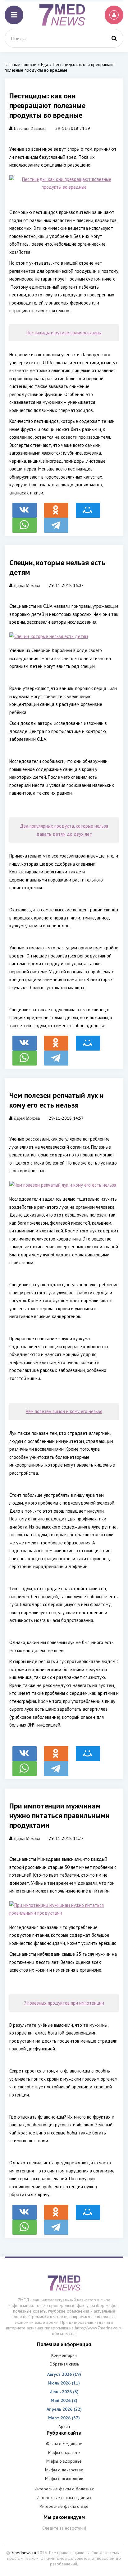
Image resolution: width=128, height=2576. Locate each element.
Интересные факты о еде (64, 2506)
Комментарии (64, 2355)
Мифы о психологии (64, 2479)
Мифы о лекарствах (64, 2470)
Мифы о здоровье (64, 2461)
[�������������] (56, 507)
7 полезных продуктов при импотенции (64, 2003)
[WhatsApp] (25, 522)
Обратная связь (64, 2364)
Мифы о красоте (64, 2452)
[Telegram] (56, 522)
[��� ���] (88, 507)
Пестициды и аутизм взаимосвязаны (64, 333)
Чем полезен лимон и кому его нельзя (64, 1411)
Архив (64, 2427)
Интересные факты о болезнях (64, 2489)
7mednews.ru (24, 2553)
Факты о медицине (64, 2444)
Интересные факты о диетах (64, 2498)
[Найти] (114, 38)
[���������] (25, 507)
